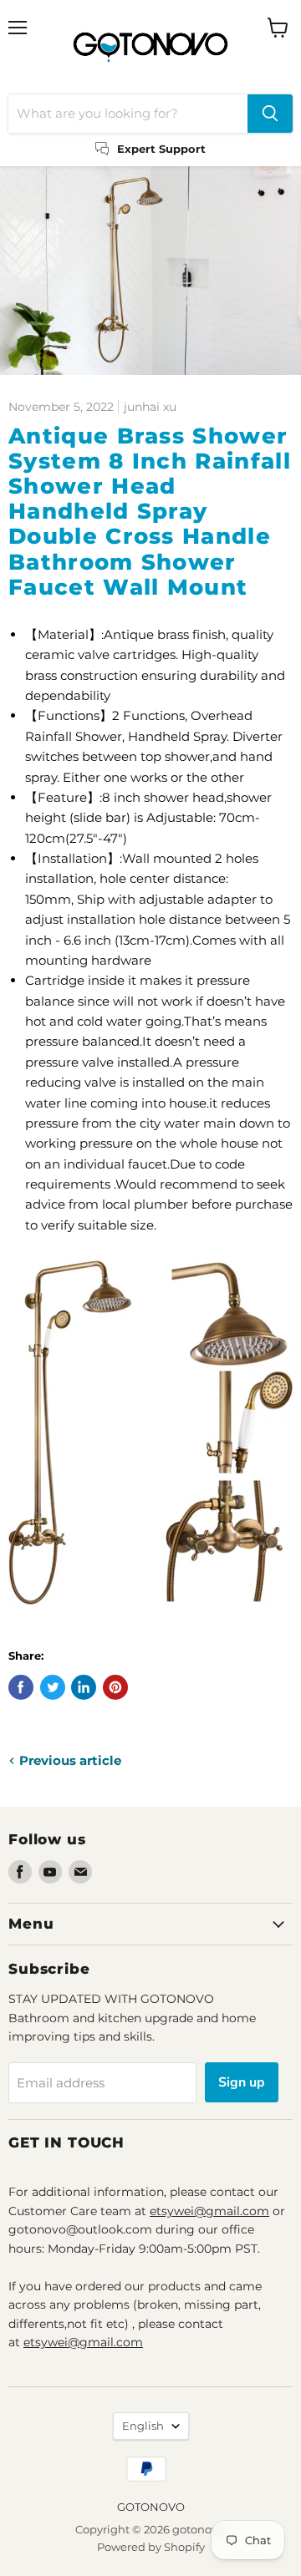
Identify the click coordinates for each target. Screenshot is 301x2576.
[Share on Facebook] (21, 1687)
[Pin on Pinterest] (115, 1687)
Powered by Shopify (151, 2547)
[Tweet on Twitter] (53, 1687)
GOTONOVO (151, 2507)
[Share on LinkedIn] (84, 1687)
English (143, 2426)
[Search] (270, 114)
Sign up (242, 2082)
